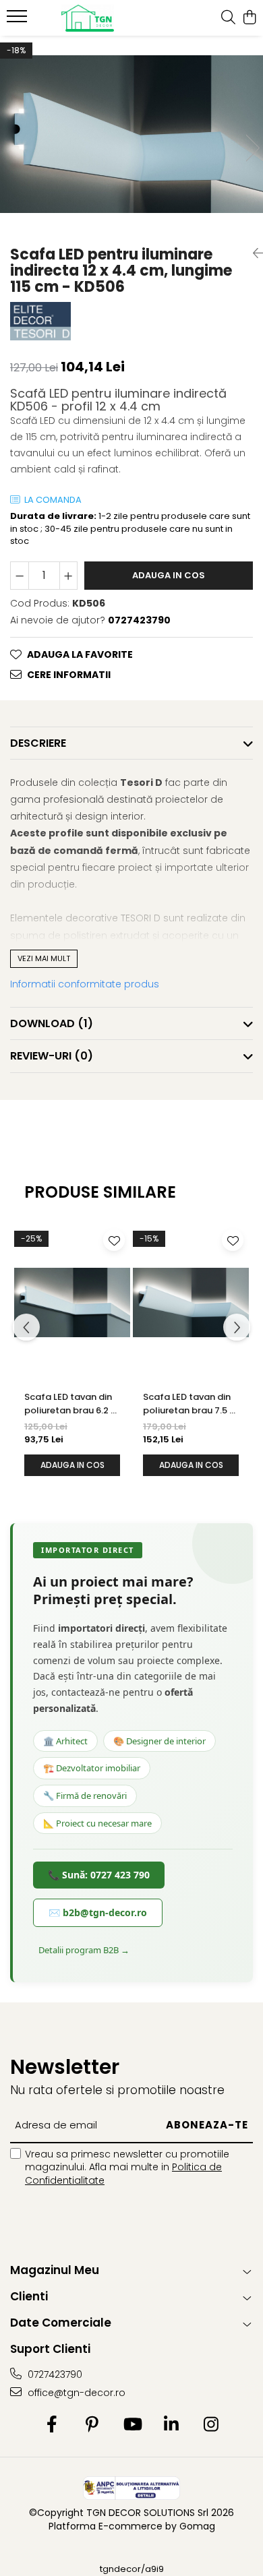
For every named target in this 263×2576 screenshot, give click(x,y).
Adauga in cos (169, 575)
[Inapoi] (253, 253)
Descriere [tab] (38, 743)
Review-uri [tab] (52, 1056)
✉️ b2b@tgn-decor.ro (98, 1912)
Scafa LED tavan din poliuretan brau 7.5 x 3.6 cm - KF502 (188, 1404)
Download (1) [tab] (52, 1023)
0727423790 (54, 2374)
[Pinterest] (92, 2425)
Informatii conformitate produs (85, 984)
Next (252, 148)
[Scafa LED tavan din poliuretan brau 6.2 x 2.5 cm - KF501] (72, 1302)
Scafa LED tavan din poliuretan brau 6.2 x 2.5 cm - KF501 (69, 1404)
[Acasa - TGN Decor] (88, 18)
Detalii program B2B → (84, 1950)
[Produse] (19, 20)
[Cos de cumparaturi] (249, 18)
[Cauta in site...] (228, 18)
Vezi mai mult (44, 958)
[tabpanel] (131, 134)
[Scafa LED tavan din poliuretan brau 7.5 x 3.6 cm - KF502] (191, 1302)
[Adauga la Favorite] (114, 1240)
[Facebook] (52, 2425)
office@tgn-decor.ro (75, 2393)
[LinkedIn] (172, 2425)
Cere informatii (69, 675)
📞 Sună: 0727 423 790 (99, 1875)
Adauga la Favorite (80, 654)
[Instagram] (211, 2425)
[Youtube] (132, 2425)
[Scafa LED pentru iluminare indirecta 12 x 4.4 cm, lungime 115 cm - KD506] (131, 134)
